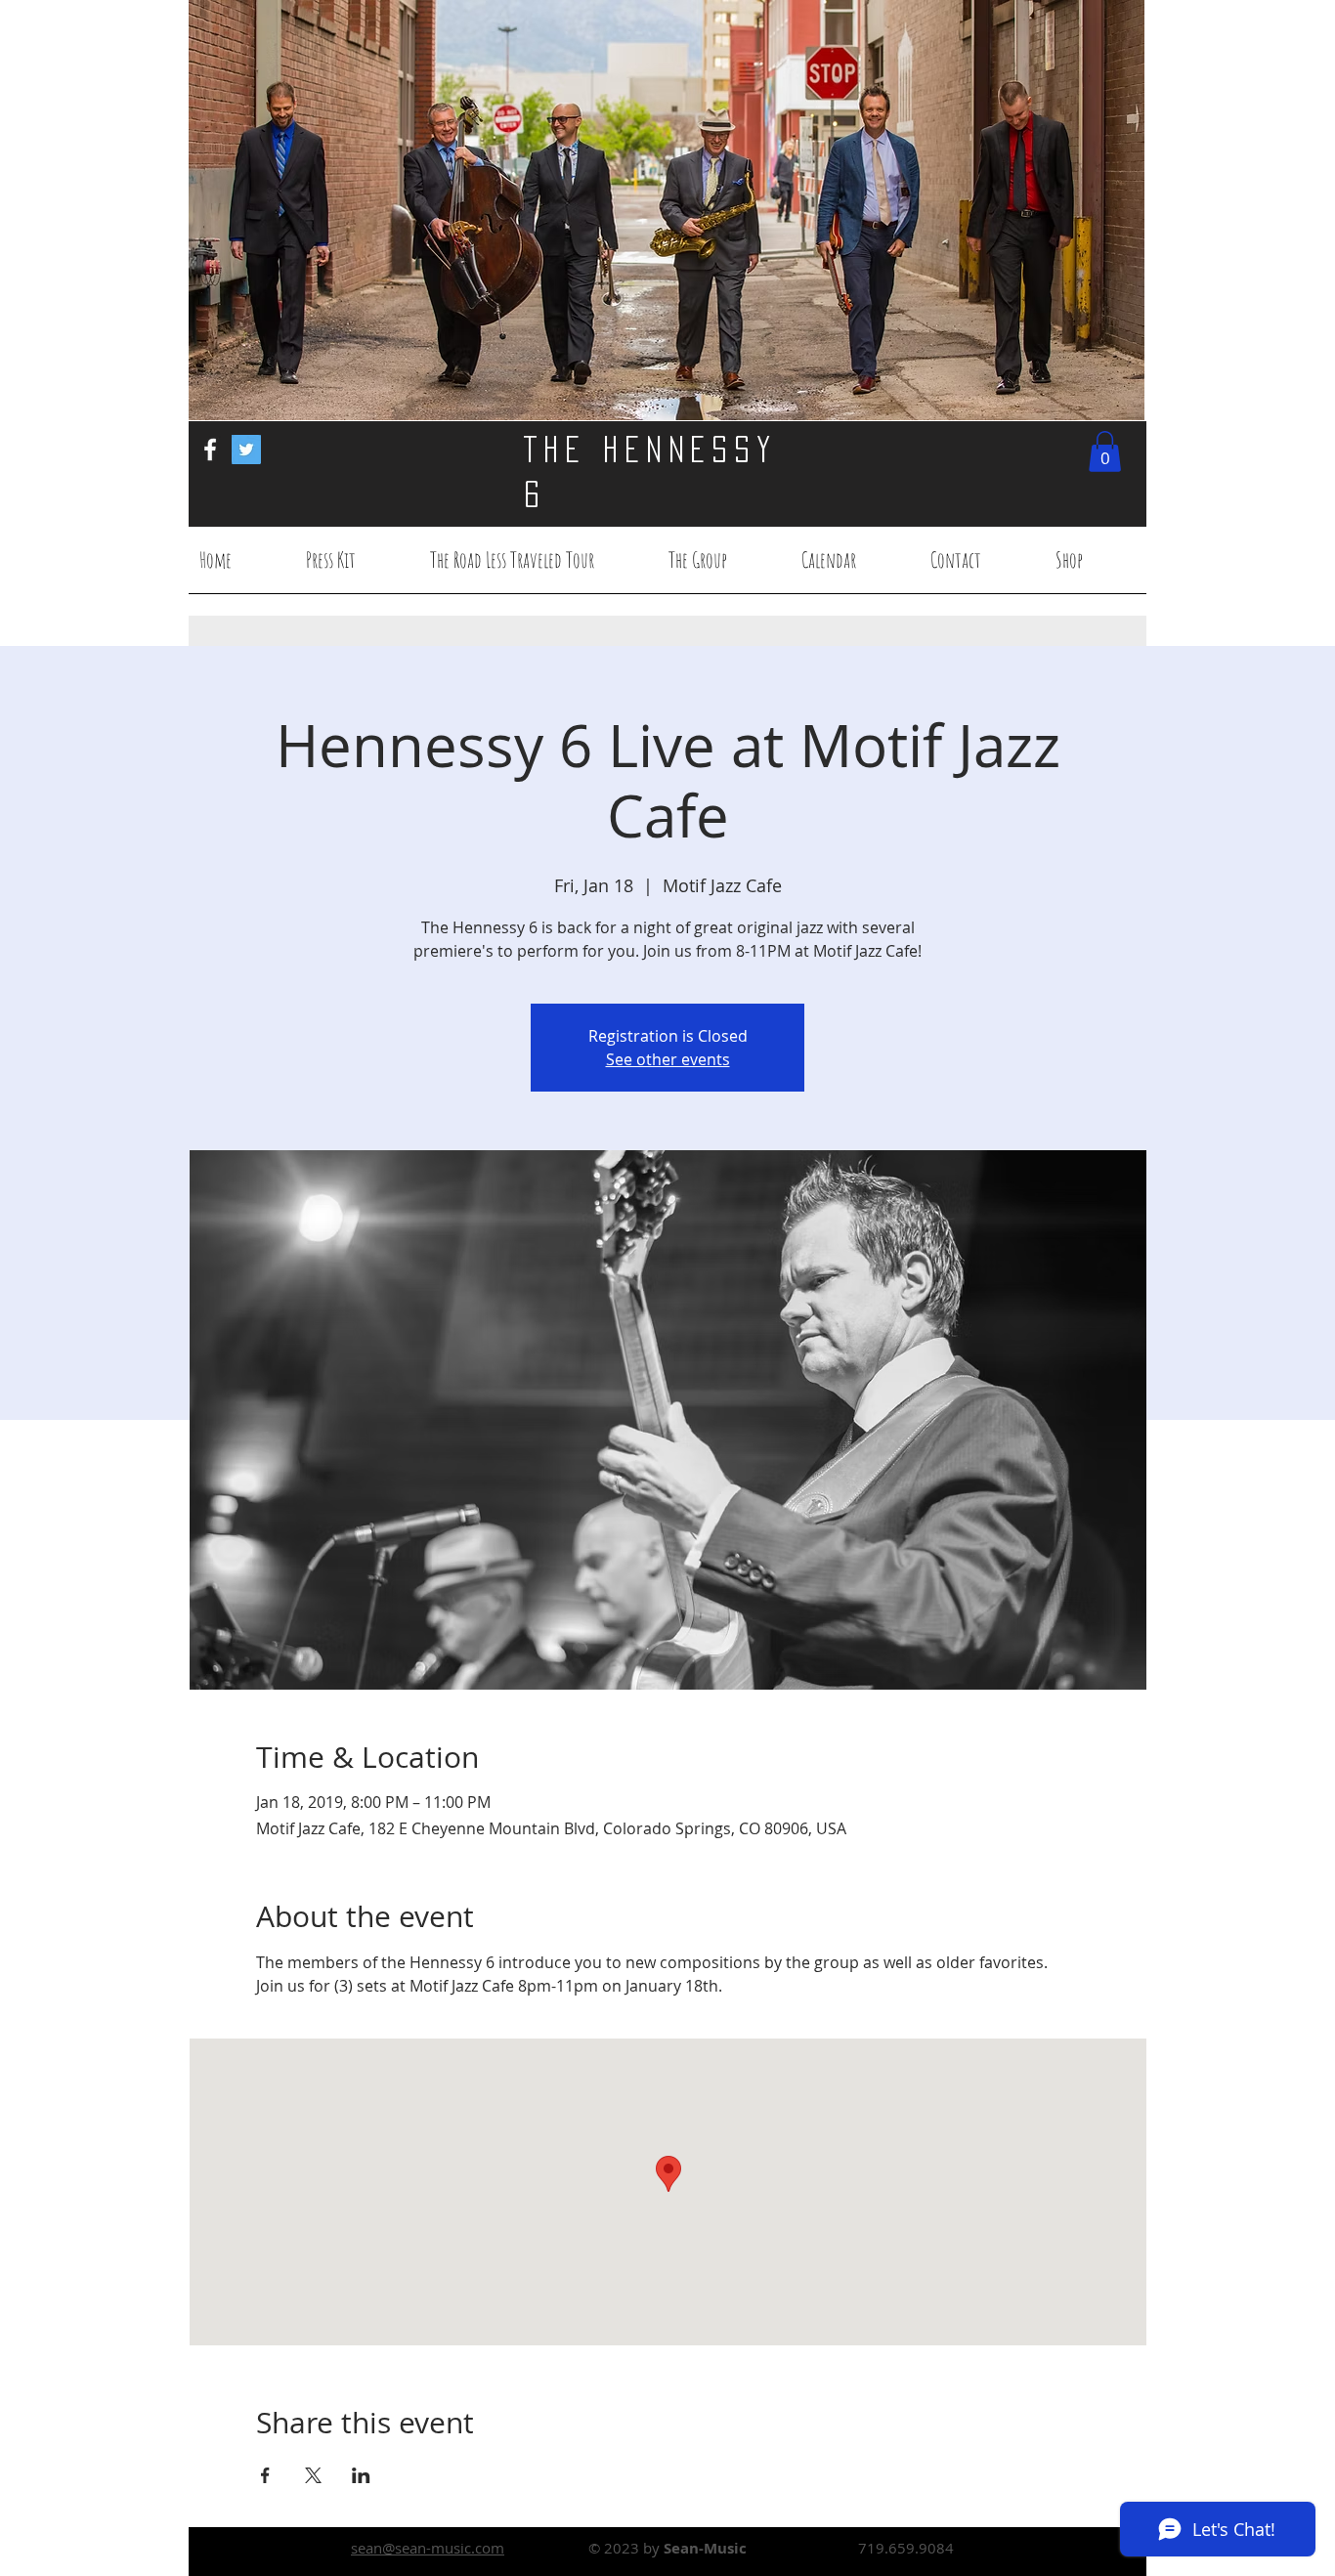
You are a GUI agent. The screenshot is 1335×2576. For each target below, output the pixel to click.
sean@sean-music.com (428, 2548)
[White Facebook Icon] (210, 450)
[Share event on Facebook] (265, 2475)
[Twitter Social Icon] (246, 450)
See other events (668, 1059)
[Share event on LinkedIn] (361, 2475)
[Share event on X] (313, 2475)
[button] (1105, 451)
